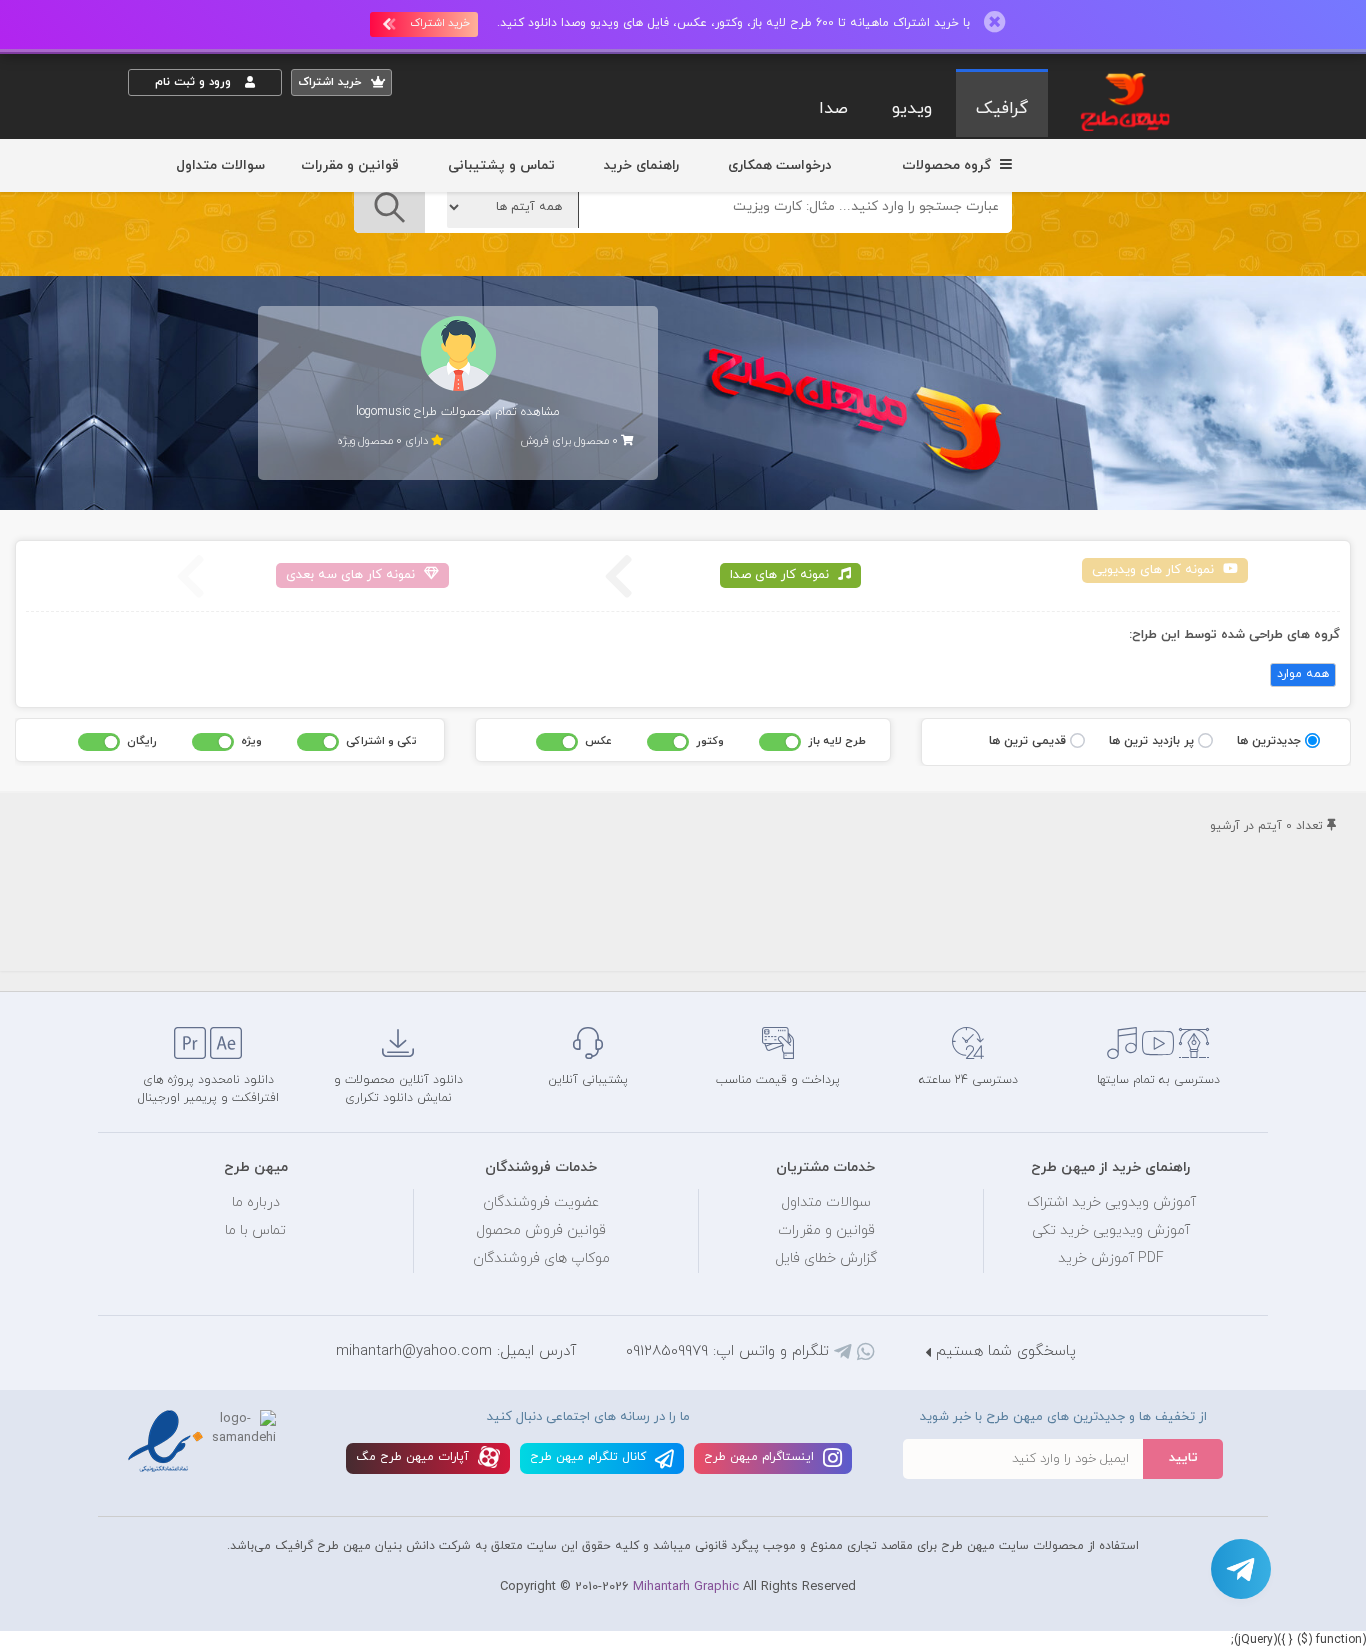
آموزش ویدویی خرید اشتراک (1111, 1202)
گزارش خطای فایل (826, 1258)
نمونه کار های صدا (781, 575)
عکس (598, 741)
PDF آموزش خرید (1111, 1258)
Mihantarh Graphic (686, 1587)
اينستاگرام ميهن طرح (761, 1457)
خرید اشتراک (440, 23)
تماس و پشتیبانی (501, 165)
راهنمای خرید (641, 165)
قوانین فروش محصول (541, 1230)
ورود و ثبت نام (195, 82)
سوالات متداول (220, 165)
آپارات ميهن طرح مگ (414, 1457)
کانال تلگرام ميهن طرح (590, 1457)
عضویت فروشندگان (541, 1202)
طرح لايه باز (837, 741)
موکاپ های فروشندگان (541, 1258)
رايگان (142, 741)
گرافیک (1002, 109)
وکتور (710, 741)
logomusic (383, 412)
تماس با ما (255, 1230)
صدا (833, 109)
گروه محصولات (948, 165)
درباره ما (256, 1202)
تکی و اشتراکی (381, 741)
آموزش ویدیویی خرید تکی (1111, 1230)
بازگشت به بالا (178, 958)
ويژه (251, 741)
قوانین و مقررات (350, 165)
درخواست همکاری (779, 165)
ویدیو (912, 109)
